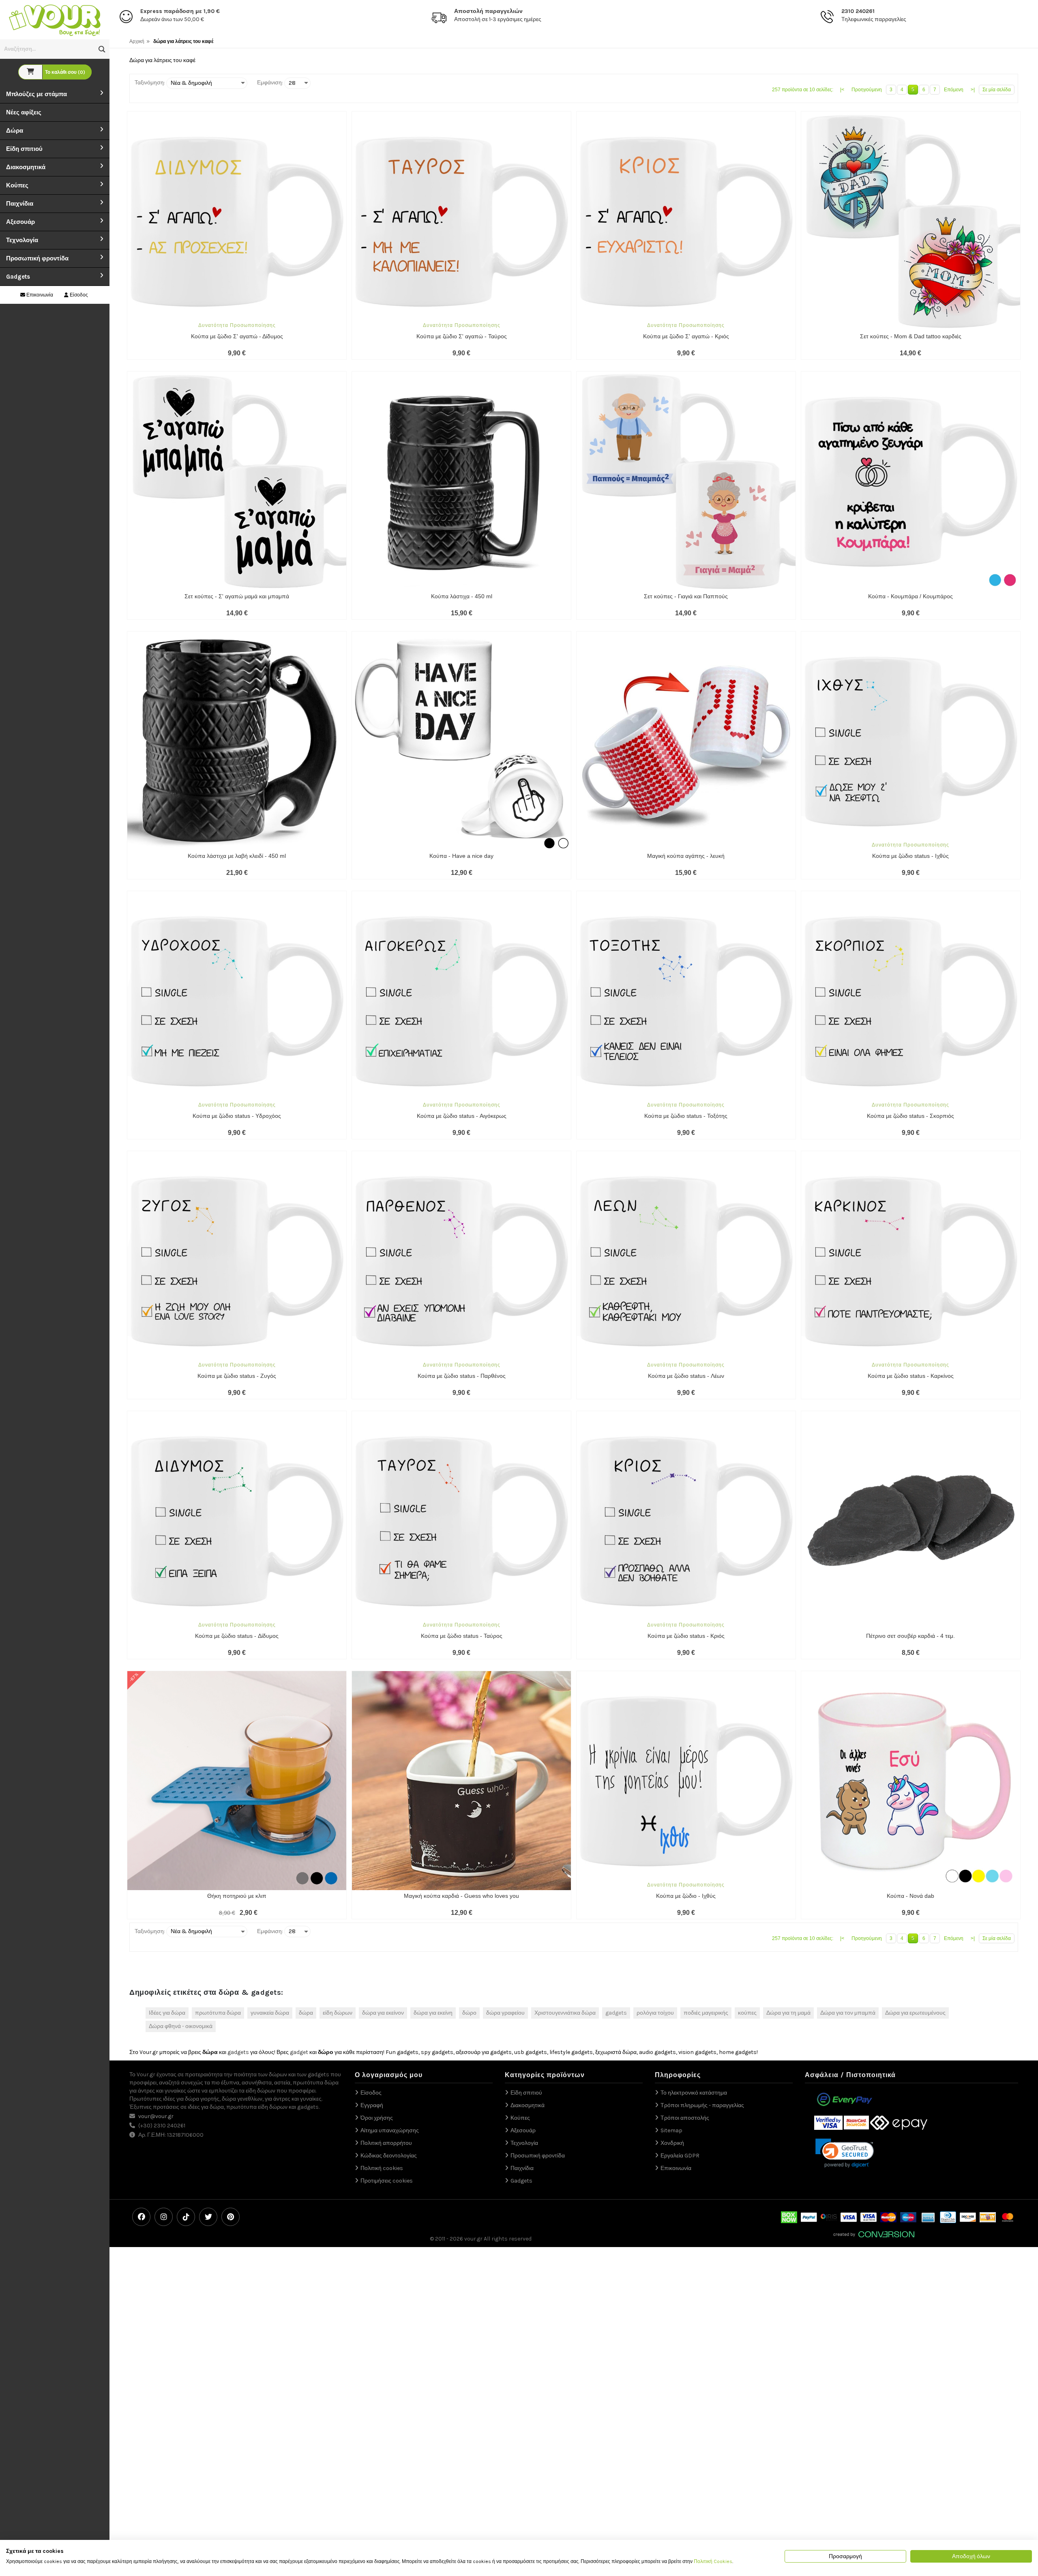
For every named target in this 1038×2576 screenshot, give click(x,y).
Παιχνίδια (20, 204)
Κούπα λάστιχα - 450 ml (462, 596)
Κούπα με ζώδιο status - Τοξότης (686, 1116)
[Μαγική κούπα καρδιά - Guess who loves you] (461, 1781)
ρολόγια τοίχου (655, 2013)
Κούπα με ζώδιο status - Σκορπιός (910, 1116)
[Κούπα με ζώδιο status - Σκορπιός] (911, 1001)
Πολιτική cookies (382, 2168)
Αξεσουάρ (20, 222)
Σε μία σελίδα (997, 90)
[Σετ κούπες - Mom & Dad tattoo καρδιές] (911, 221)
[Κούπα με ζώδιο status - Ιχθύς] (911, 741)
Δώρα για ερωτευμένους (915, 2013)
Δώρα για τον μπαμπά (848, 2013)
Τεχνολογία (22, 240)
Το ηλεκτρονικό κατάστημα (694, 2093)
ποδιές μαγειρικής (706, 2013)
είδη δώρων (338, 2013)
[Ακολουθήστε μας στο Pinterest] (231, 2217)
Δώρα (15, 131)
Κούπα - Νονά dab (910, 1896)
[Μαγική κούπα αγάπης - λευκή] (686, 741)
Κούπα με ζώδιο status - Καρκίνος (911, 1376)
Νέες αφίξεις (24, 112)
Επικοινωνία (39, 295)
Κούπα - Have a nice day (461, 856)
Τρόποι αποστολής (685, 2118)
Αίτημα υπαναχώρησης (390, 2130)
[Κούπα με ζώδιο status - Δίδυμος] (237, 1521)
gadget (299, 2052)
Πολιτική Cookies (713, 2561)
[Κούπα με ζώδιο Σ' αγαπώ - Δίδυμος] (237, 221)
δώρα (306, 2013)
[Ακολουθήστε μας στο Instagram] (164, 2217)
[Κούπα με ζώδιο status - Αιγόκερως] (461, 1001)
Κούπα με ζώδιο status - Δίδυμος (237, 1636)
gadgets (616, 2013)
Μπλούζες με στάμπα (36, 94)
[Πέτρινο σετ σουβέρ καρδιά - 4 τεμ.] (911, 1521)
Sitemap (671, 2130)
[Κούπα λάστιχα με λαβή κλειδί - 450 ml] (237, 741)
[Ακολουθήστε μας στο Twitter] (208, 2217)
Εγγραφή (372, 2105)
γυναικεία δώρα (270, 2013)
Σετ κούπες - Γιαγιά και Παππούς (686, 596)
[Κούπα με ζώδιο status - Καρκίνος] (911, 1261)
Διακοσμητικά (26, 167)
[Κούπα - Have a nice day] (461, 741)
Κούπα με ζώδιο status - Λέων (686, 1376)
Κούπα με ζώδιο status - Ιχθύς (910, 856)
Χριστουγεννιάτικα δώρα (565, 2013)
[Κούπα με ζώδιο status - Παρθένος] (461, 1261)
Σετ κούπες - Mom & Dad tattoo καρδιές (911, 336)
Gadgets (18, 277)
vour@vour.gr (156, 2116)
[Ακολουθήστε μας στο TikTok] (186, 2217)
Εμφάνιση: (270, 83)
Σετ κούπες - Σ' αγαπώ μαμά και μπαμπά (237, 596)
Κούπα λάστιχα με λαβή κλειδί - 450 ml (237, 856)
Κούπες (17, 185)
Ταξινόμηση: (150, 83)
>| (973, 90)
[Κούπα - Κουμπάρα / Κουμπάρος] (911, 481)
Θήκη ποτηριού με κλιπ (237, 1896)
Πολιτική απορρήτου (386, 2143)
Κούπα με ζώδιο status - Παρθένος (462, 1376)
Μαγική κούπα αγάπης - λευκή (686, 856)
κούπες (747, 2013)
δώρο (469, 2013)
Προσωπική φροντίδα (37, 258)
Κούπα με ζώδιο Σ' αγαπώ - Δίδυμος (237, 336)
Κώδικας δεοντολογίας (389, 2156)
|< (842, 90)
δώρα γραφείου (505, 2013)
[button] (102, 49)
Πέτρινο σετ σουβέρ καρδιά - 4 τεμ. (910, 1636)
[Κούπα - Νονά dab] (911, 1781)
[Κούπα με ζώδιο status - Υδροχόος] (237, 1001)
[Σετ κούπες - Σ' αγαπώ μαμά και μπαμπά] (237, 481)
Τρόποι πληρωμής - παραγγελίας (702, 2105)
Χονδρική (672, 2143)
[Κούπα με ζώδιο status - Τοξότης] (686, 1001)
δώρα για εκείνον (383, 2013)
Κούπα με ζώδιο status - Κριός (686, 1636)
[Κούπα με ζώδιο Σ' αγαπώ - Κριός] (686, 221)
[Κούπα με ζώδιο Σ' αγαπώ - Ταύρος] (461, 221)
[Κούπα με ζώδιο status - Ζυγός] (237, 1261)
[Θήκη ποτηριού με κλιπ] (237, 1781)
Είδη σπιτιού (24, 149)
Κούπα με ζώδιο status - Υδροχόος (237, 1116)
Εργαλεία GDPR (680, 2156)
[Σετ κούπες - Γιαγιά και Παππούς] (686, 481)
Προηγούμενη (867, 90)
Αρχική (137, 41)
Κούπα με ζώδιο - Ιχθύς (686, 1896)
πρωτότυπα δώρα (218, 2013)
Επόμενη (954, 90)
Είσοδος (78, 295)
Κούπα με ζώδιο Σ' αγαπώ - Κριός (686, 336)
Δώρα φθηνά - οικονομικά (181, 2026)
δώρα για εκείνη (433, 2013)
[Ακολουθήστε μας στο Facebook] (141, 2217)
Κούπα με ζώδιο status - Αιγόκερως (462, 1116)
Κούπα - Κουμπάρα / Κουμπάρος (910, 596)
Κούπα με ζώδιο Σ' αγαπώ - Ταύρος (462, 336)
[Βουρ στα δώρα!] (55, 19)
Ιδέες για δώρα (167, 2013)
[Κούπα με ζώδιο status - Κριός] (686, 1521)
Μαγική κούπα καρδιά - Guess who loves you (461, 1896)
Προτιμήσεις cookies (387, 2181)
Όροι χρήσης (377, 2118)
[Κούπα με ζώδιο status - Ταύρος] (461, 1521)
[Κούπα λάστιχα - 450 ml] (461, 481)
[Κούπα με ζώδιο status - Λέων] (686, 1261)
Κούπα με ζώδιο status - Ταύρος (462, 1636)
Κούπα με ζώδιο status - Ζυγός (237, 1376)
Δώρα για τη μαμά (788, 2013)
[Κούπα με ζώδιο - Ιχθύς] (686, 1781)
